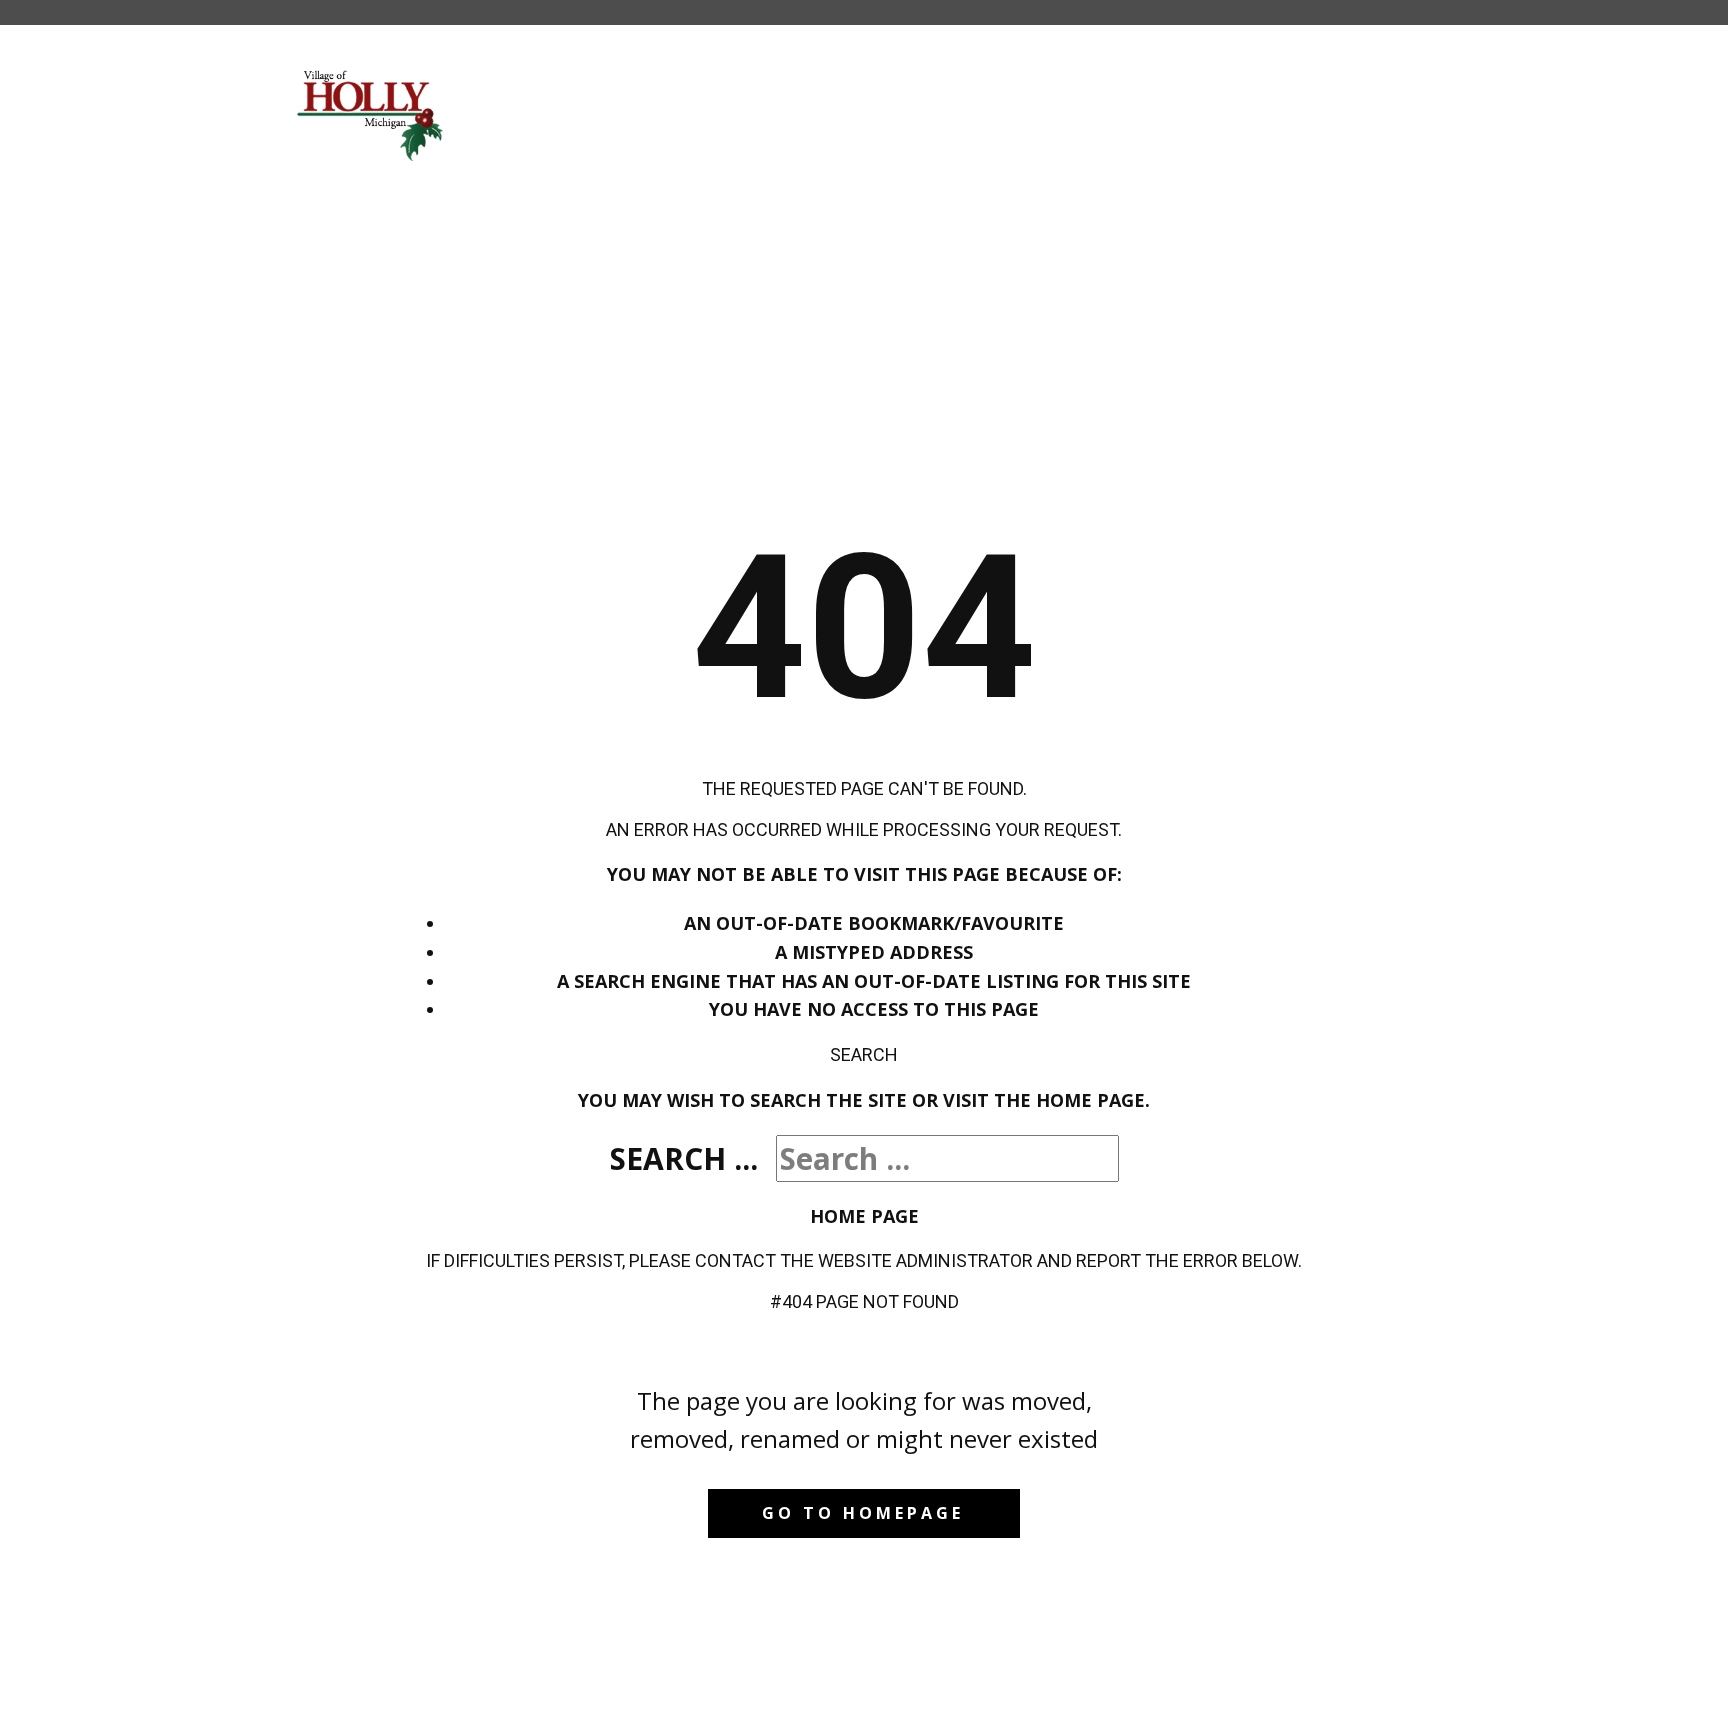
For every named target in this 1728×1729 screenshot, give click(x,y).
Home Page (864, 1216)
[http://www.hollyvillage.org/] (371, 114)
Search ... (684, 1158)
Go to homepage (863, 1513)
